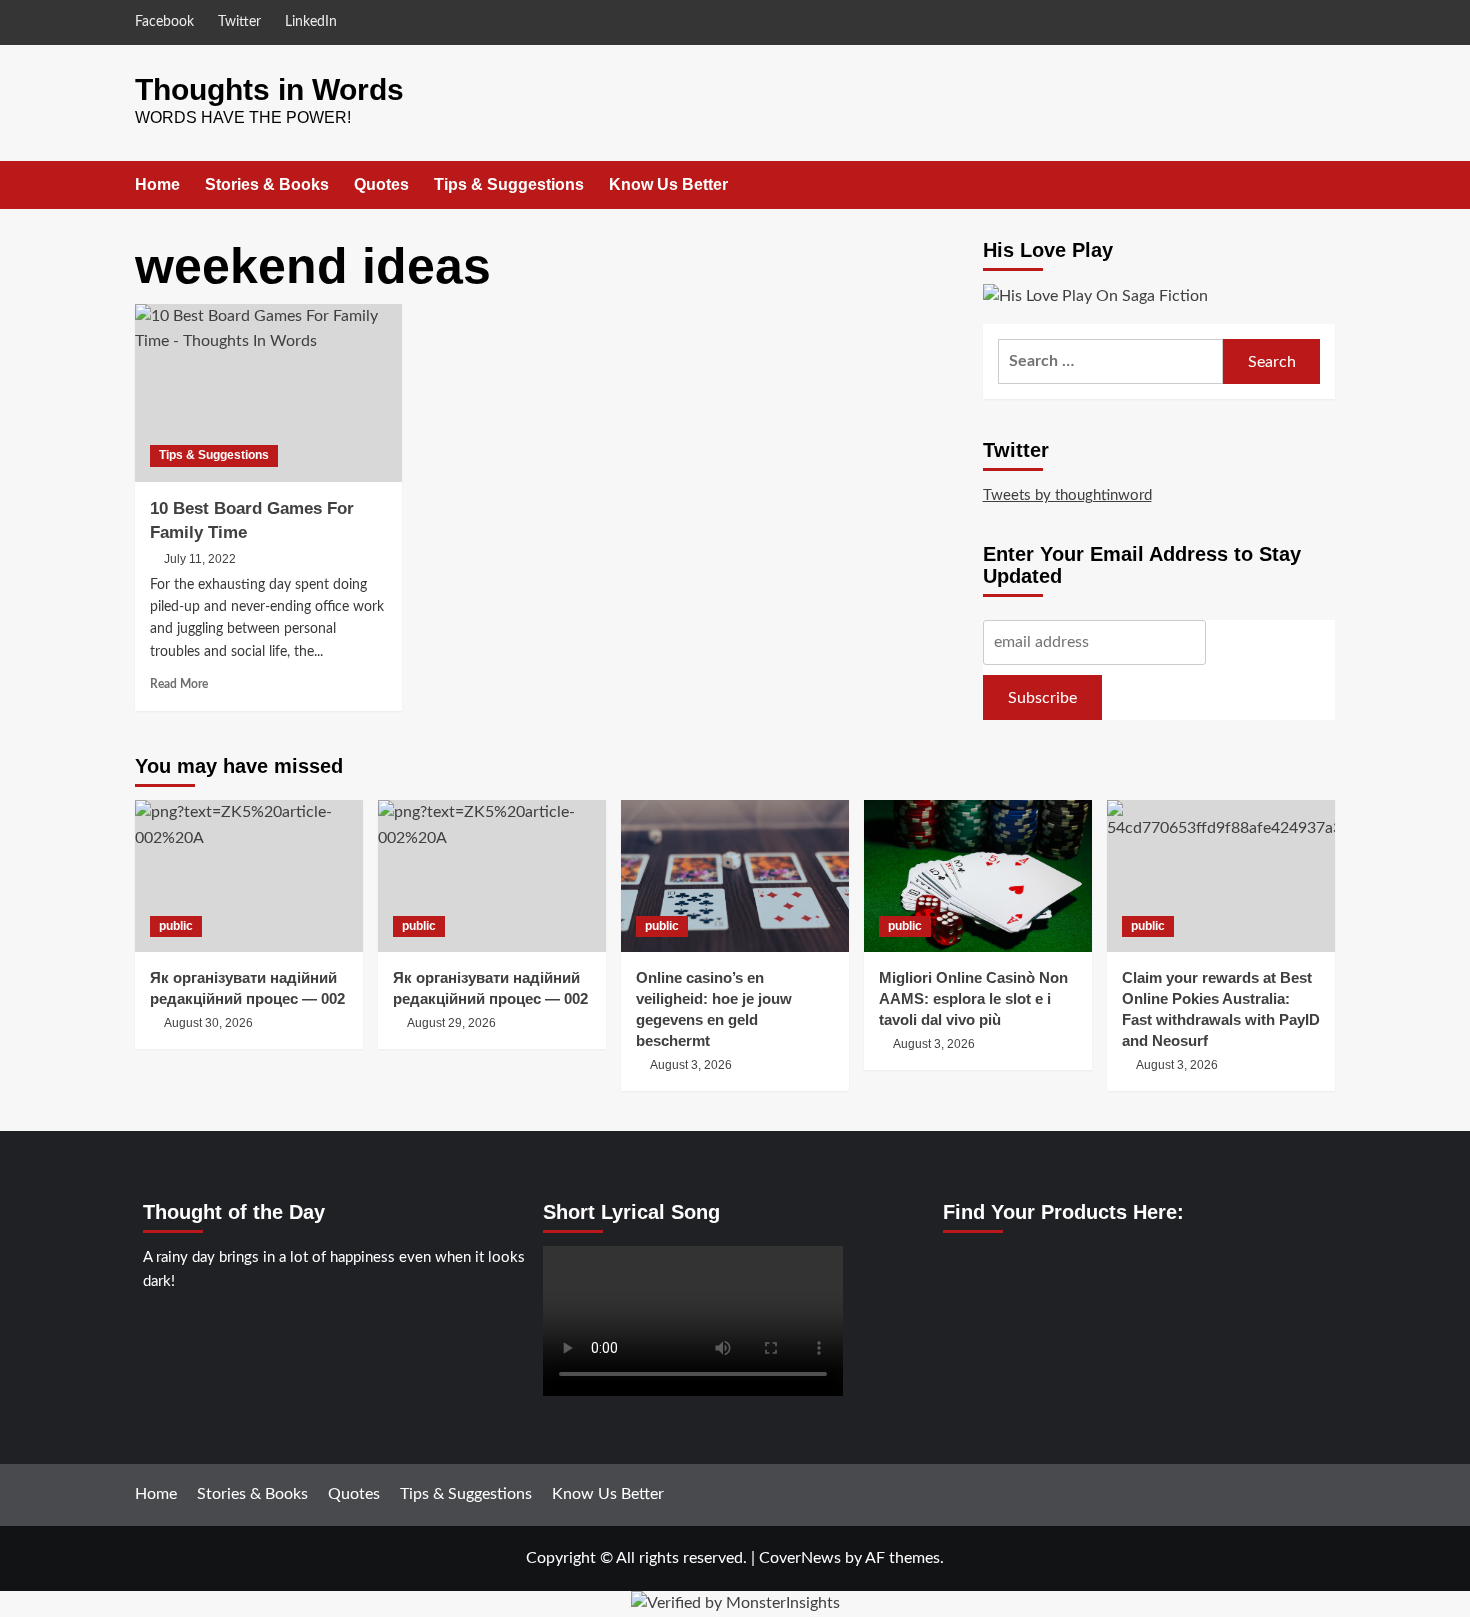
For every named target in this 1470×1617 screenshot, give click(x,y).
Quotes (381, 184)
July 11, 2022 (200, 559)
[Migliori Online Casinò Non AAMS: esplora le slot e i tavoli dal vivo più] (978, 876)
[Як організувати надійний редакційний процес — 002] (249, 876)
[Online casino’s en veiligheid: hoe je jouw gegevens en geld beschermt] (735, 876)
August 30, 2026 (208, 1023)
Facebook (164, 22)
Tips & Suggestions (509, 184)
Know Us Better (668, 184)
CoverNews (800, 1558)
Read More (179, 684)
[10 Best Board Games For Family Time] (268, 393)
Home (157, 184)
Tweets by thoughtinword (1067, 495)
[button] (1322, 184)
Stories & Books (267, 184)
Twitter (239, 22)
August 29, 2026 (451, 1023)
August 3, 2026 (691, 1065)
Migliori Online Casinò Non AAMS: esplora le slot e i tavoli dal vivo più (973, 998)
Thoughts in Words (269, 89)
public (176, 926)
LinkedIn (311, 22)
